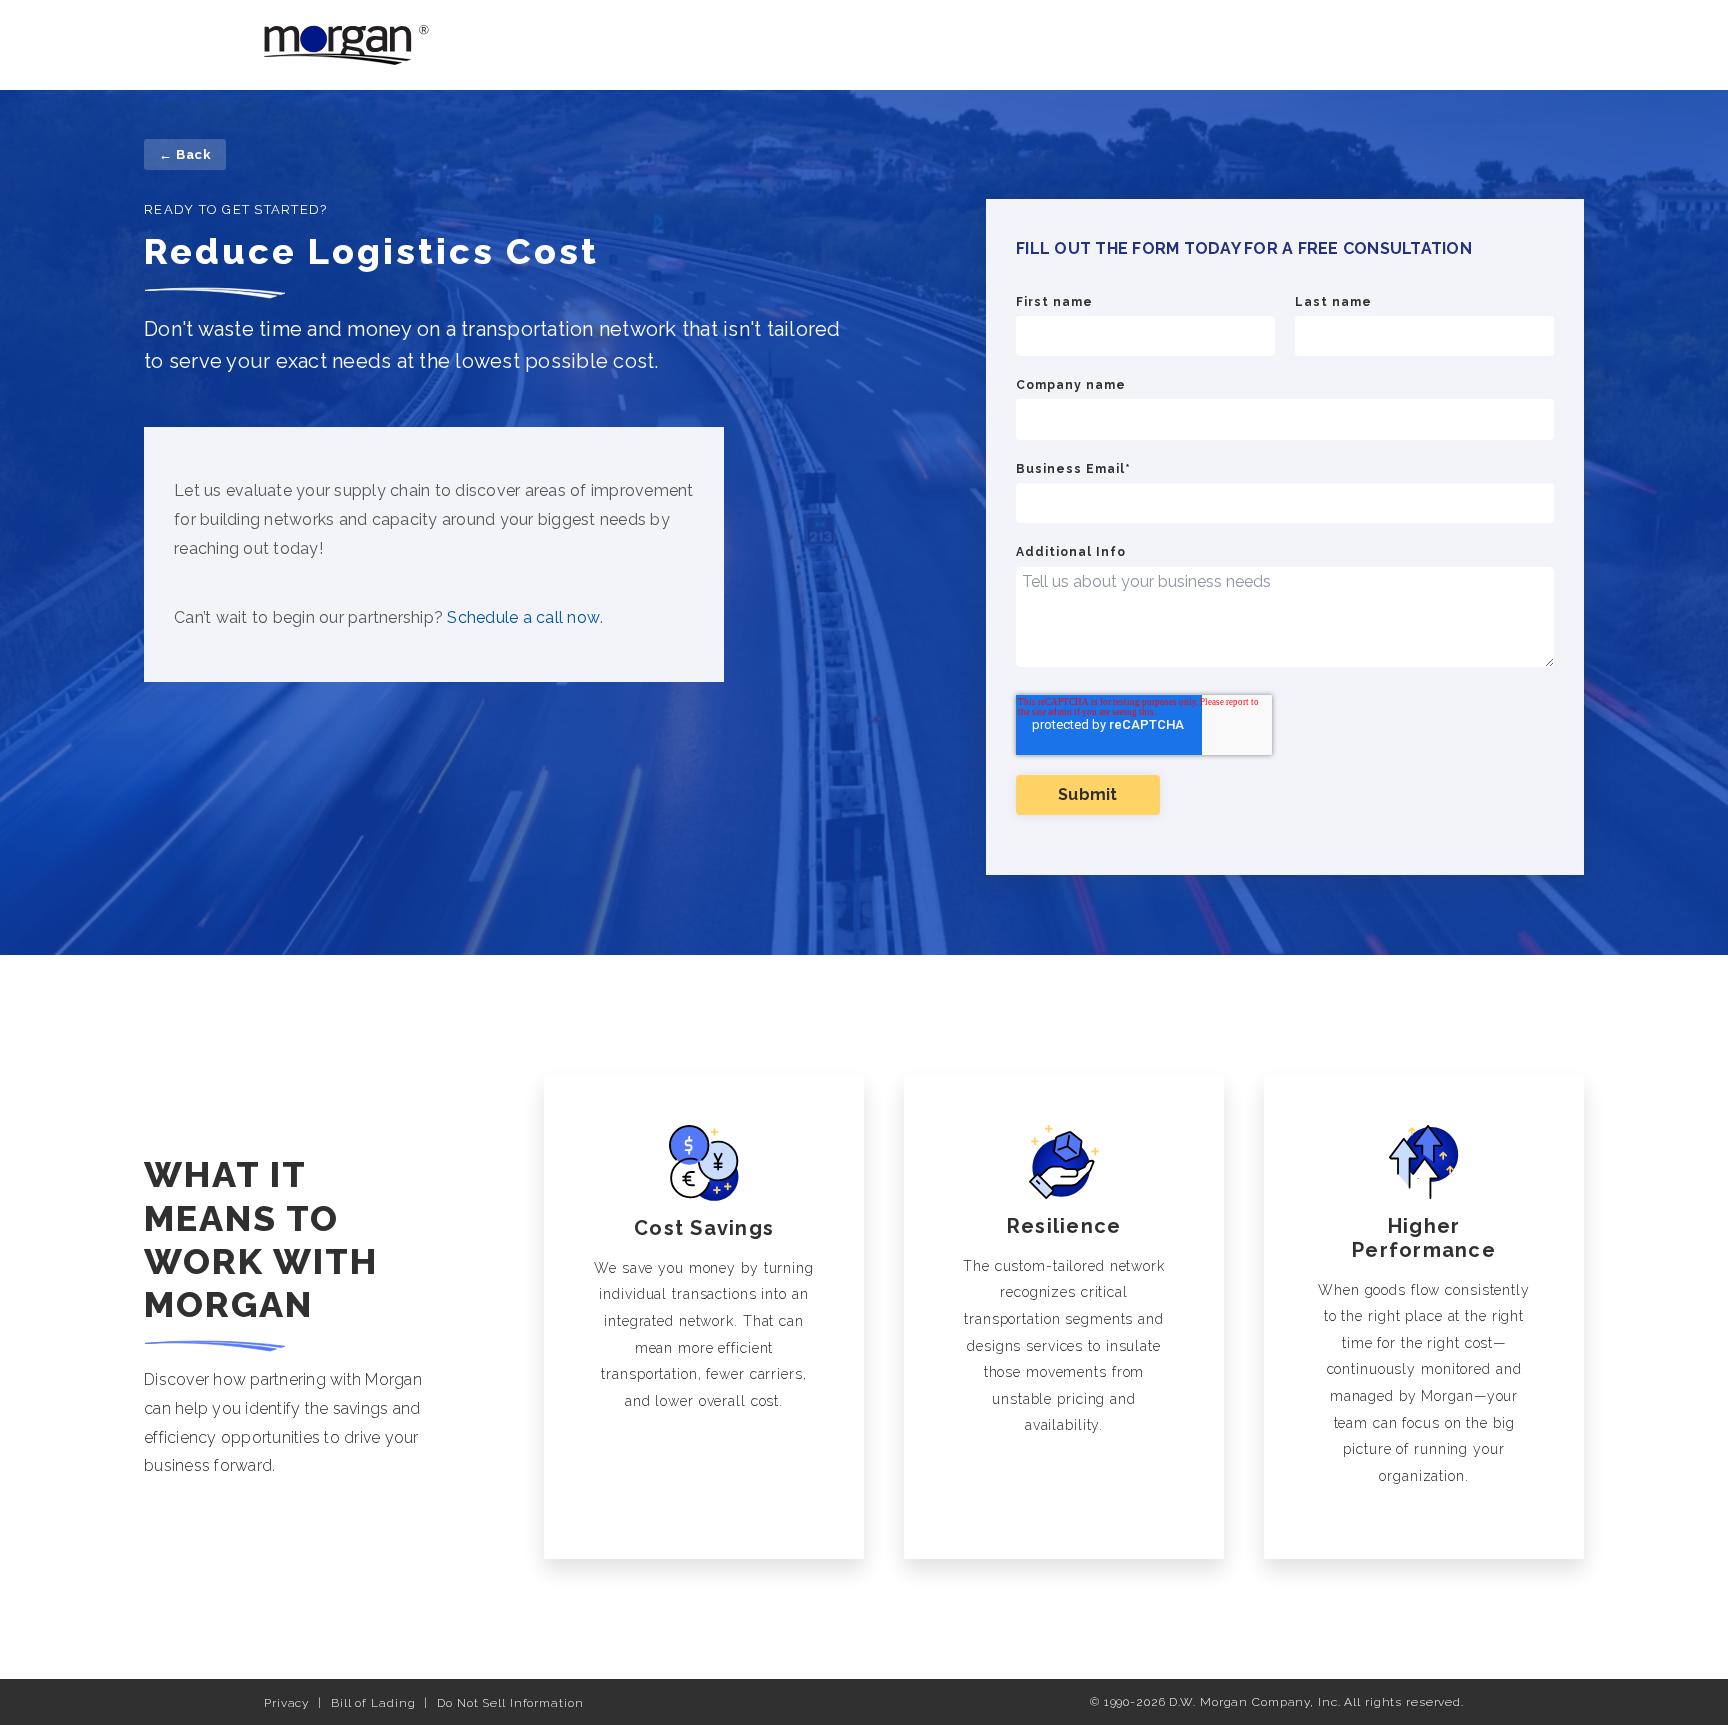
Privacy (286, 1703)
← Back (185, 154)
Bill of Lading (373, 1703)
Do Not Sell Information (510, 1703)
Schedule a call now (523, 617)
